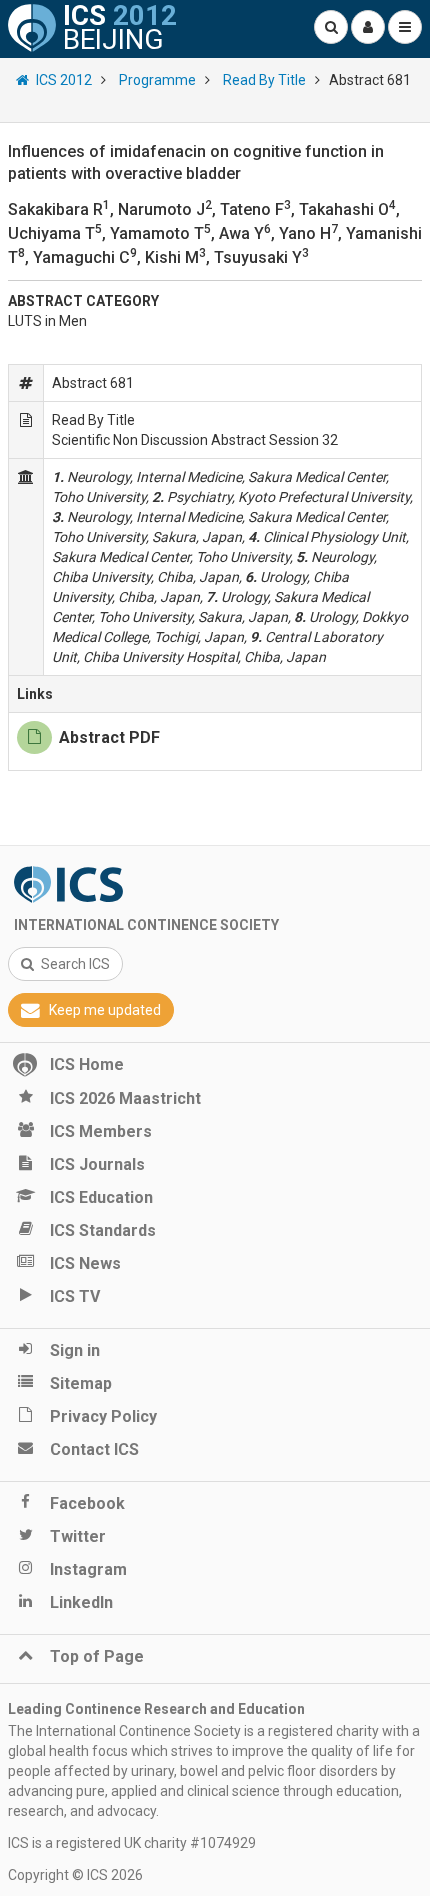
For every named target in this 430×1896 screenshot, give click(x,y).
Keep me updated (105, 1010)
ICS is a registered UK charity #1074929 (132, 1843)
